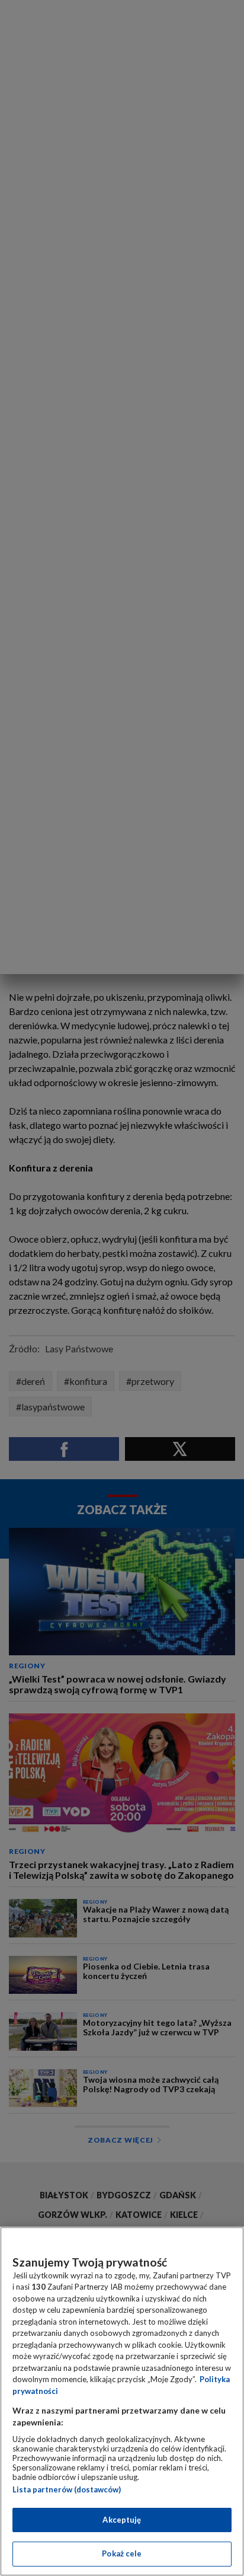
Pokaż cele (122, 2553)
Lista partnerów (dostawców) (67, 2489)
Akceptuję (122, 2520)
